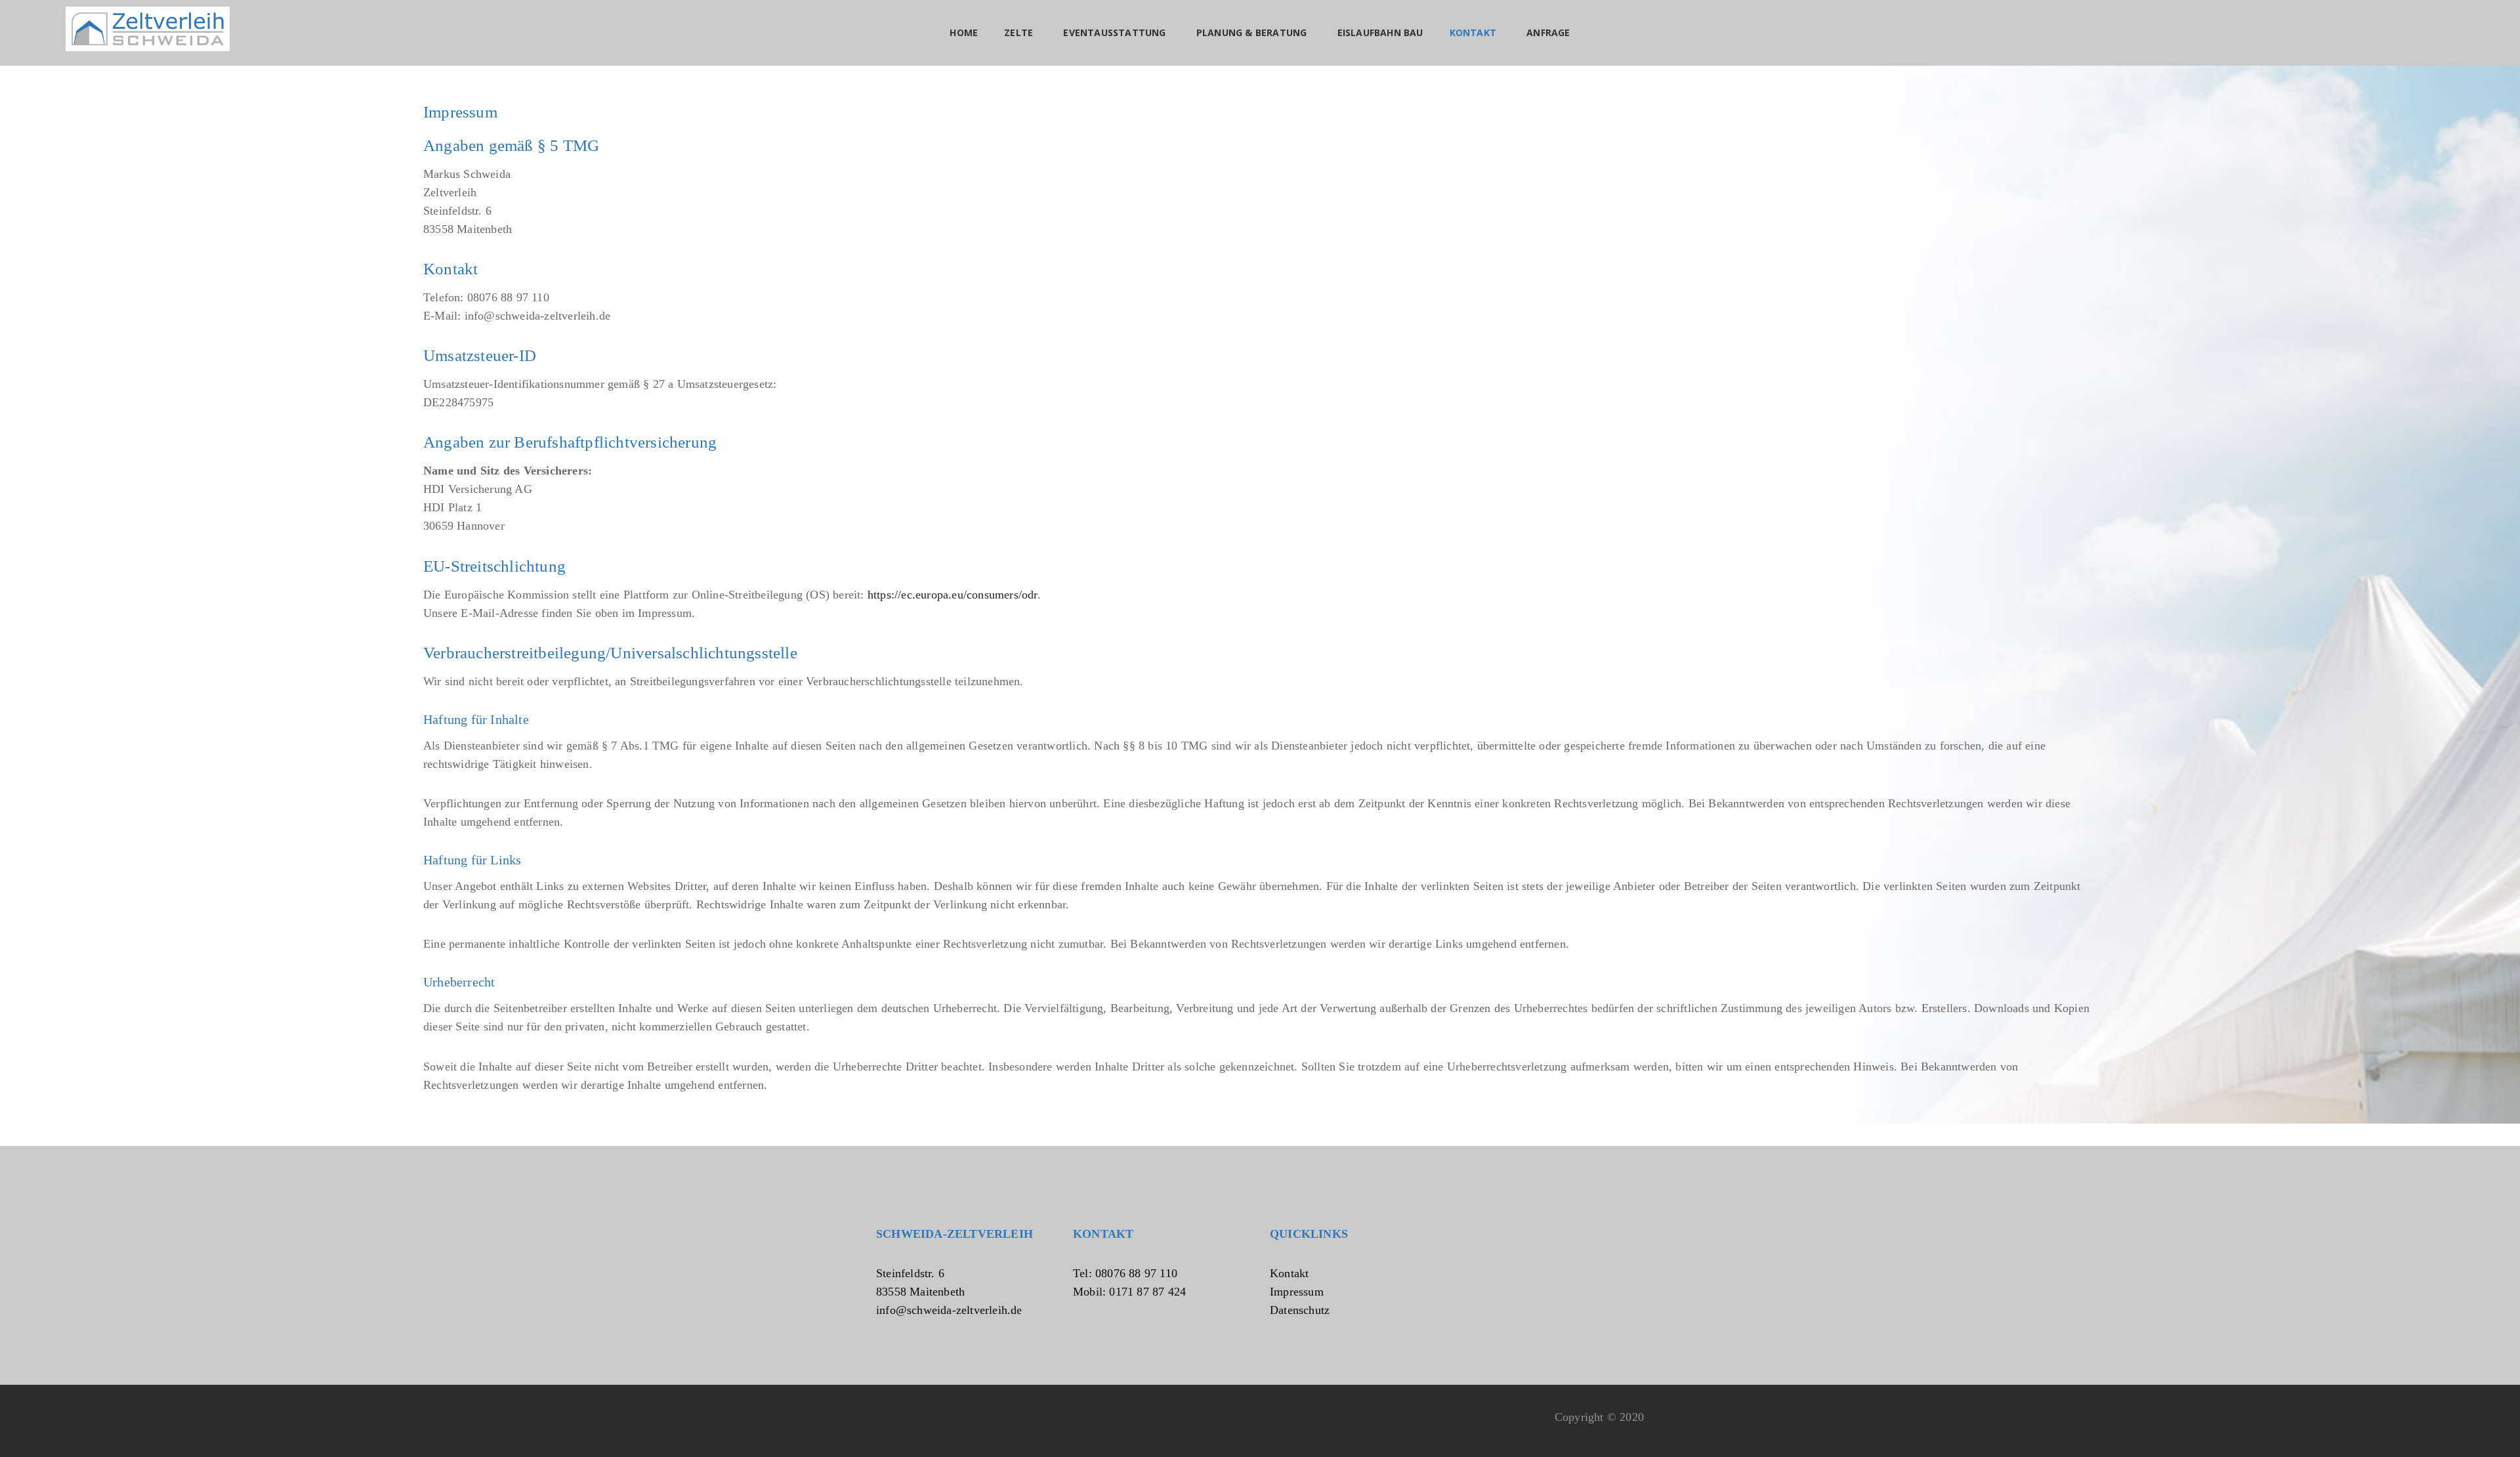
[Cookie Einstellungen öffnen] (29, 1440)
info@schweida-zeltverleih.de (949, 1310)
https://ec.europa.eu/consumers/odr (953, 595)
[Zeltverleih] (148, 29)
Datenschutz (1300, 1310)
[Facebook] (881, 1423)
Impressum (1297, 1292)
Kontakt (1289, 1273)
